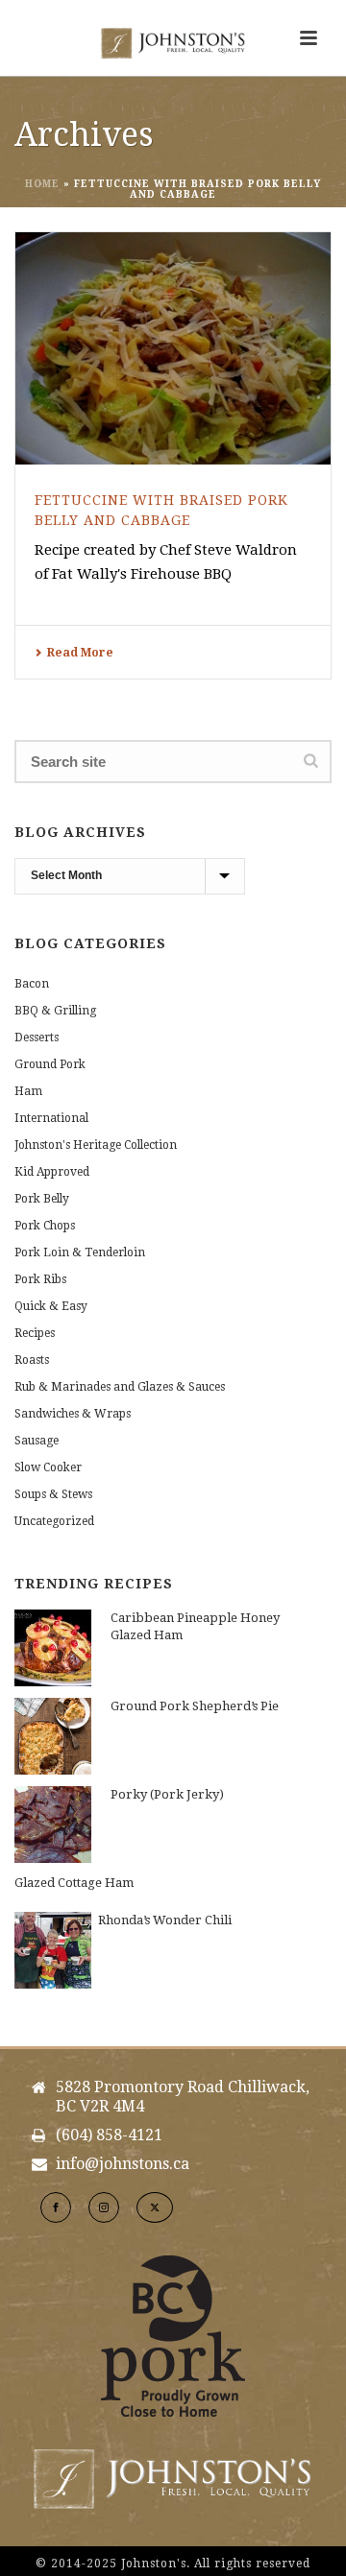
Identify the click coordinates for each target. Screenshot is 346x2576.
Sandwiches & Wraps (73, 1414)
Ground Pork (50, 1064)
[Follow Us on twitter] (155, 2207)
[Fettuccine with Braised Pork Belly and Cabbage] (173, 349)
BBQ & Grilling (55, 1011)
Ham (28, 1091)
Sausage (37, 1441)
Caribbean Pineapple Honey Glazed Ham (195, 1626)
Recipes (35, 1333)
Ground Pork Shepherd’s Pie (195, 1706)
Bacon (32, 984)
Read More (80, 653)
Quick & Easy (51, 1306)
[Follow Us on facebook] (56, 2207)
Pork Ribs (40, 1279)
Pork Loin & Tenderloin (80, 1252)
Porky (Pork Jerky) (167, 1794)
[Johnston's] (173, 43)
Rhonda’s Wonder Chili (165, 1920)
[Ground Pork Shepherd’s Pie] (53, 1736)
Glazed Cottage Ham (74, 1883)
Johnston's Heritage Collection (96, 1145)
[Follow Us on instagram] (104, 2207)
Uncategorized (54, 1521)
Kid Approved (52, 1172)
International (51, 1118)
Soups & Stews (53, 1494)
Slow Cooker (48, 1467)
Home (42, 184)
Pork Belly (42, 1199)
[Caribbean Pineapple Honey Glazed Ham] (53, 1648)
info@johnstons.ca (123, 2164)
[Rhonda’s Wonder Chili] (53, 1950)
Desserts (37, 1038)
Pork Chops (45, 1226)
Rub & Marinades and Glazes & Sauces (120, 1387)
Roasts (32, 1360)
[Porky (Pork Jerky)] (53, 1825)
